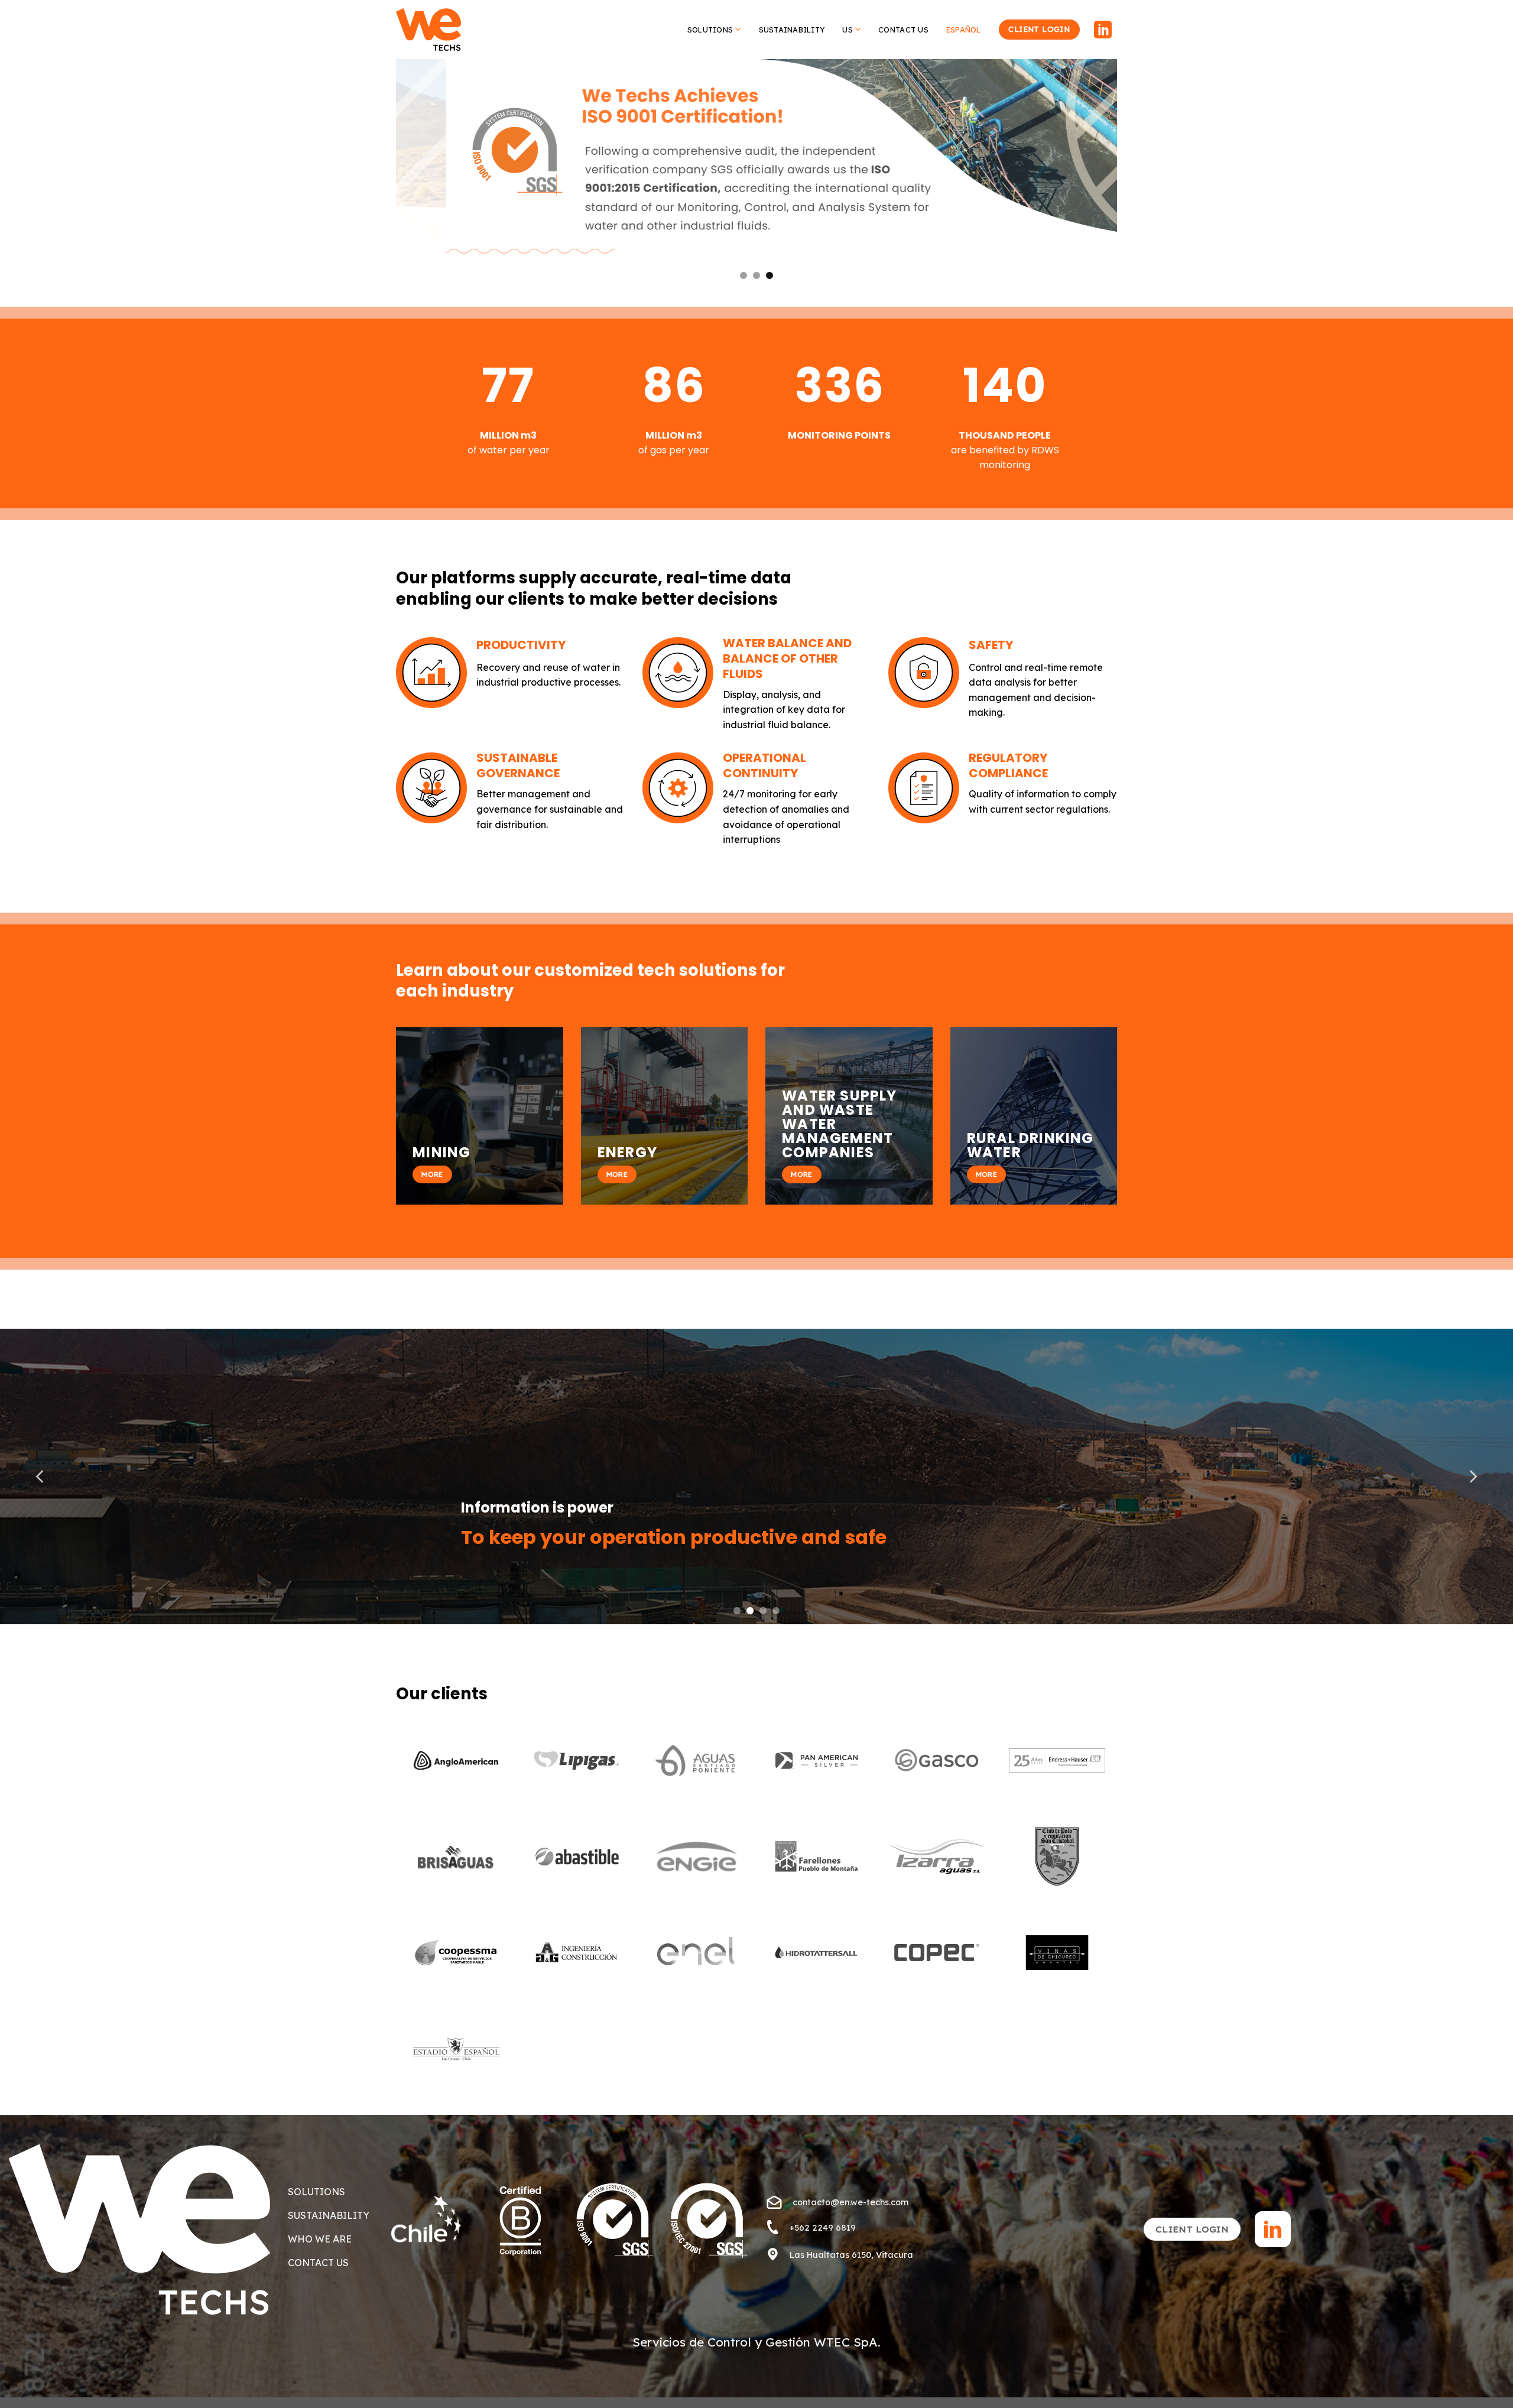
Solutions (710, 30)
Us (848, 30)
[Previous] (426, 179)
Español (964, 30)
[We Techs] (428, 30)
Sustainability (792, 30)
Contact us (903, 30)
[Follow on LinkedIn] (1103, 31)
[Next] (1087, 179)
